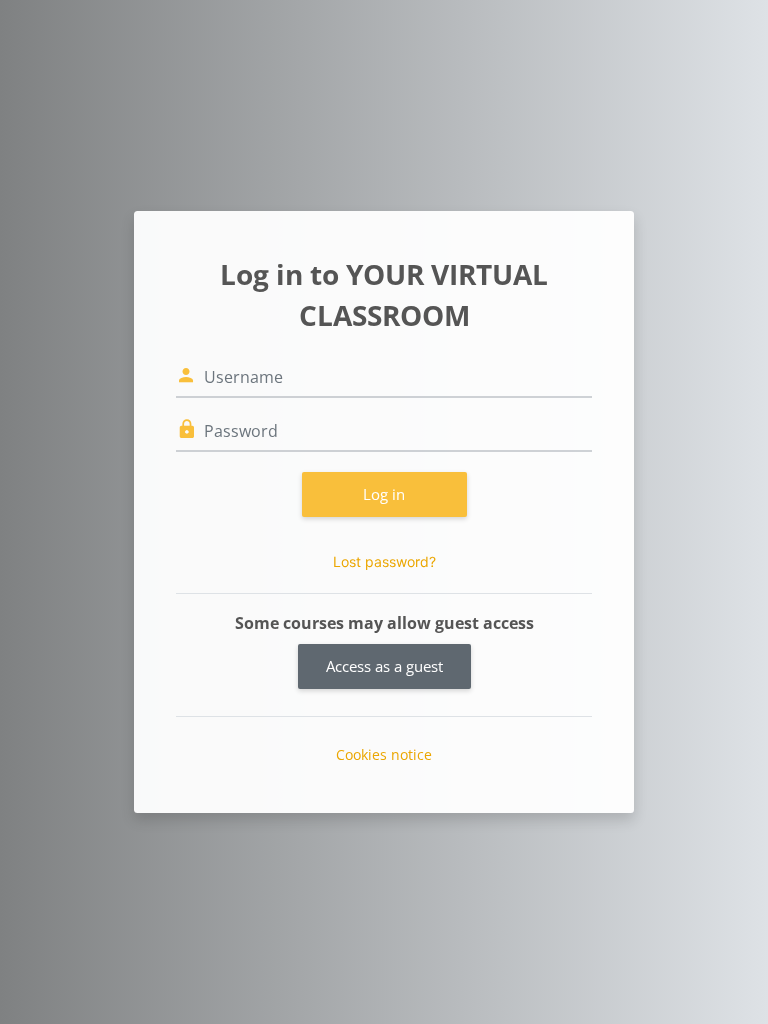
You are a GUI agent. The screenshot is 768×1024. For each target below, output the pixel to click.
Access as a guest (384, 666)
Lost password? (384, 561)
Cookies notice (384, 754)
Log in (384, 494)
